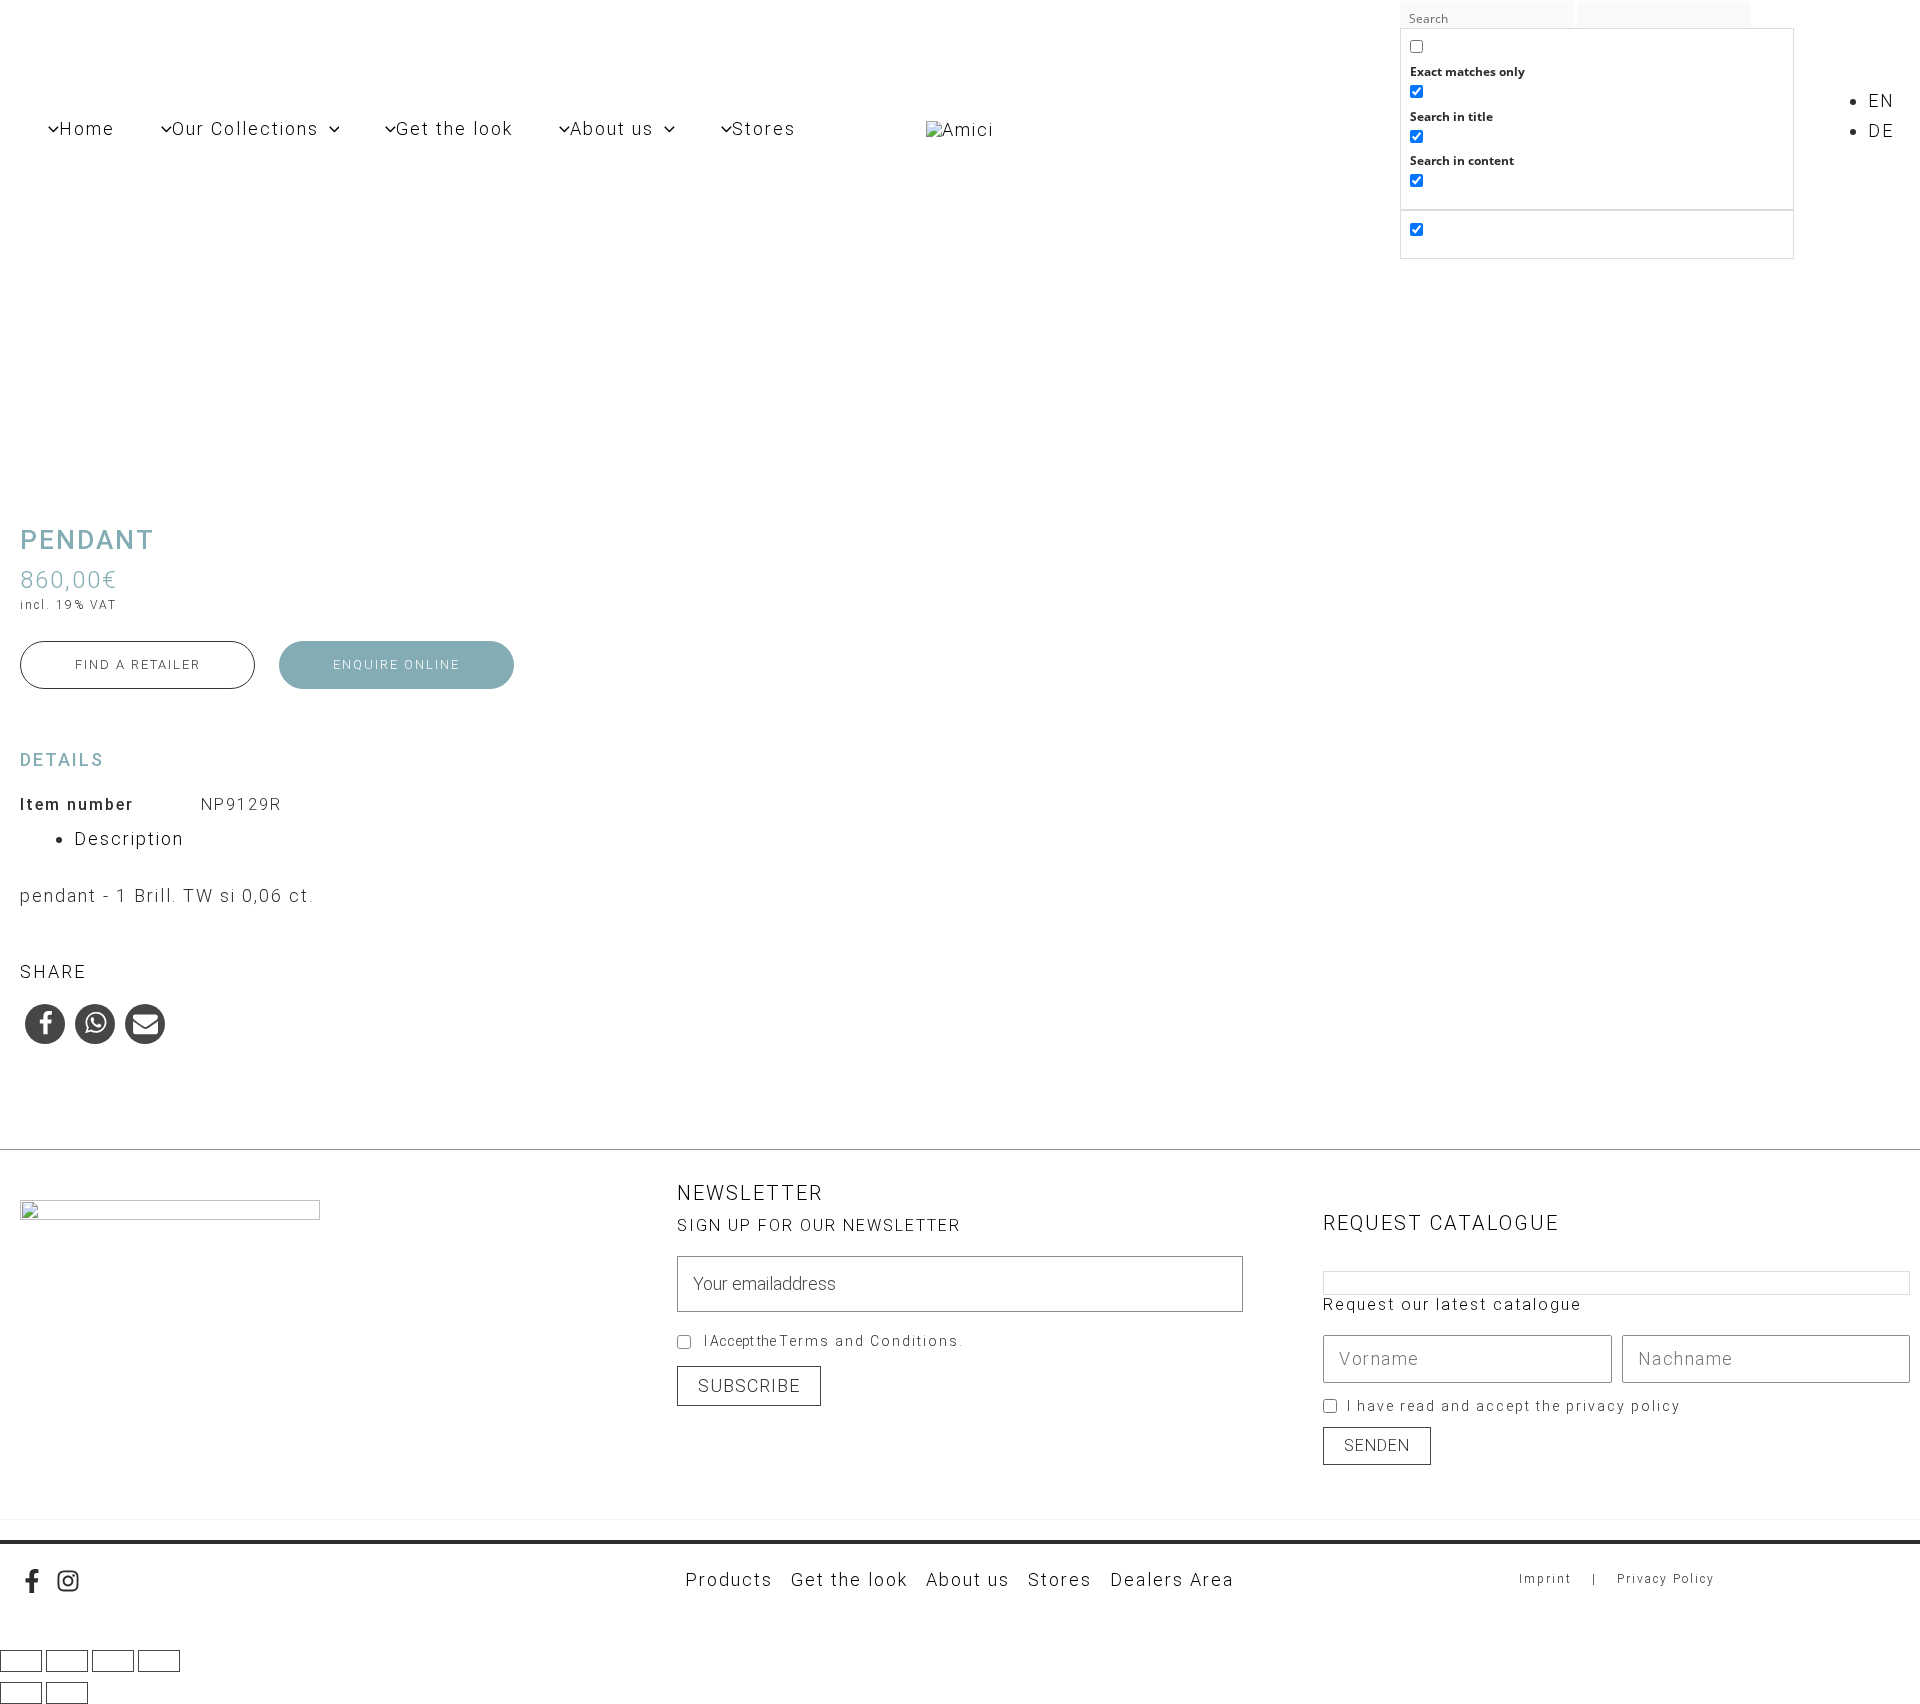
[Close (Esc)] (159, 1661)
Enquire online (396, 664)
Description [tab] (129, 838)
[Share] (113, 1661)
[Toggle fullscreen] (67, 1661)
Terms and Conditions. (871, 1341)
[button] (329, 129)
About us (968, 1579)
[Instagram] (68, 1581)
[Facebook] (32, 1581)
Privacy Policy (1666, 1579)
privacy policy (1623, 1406)
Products (729, 1579)
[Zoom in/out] (21, 1661)
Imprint (1545, 1579)
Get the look (849, 1579)
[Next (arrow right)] (67, 1693)
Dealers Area (1172, 1579)
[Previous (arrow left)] (21, 1693)
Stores (1060, 1579)
